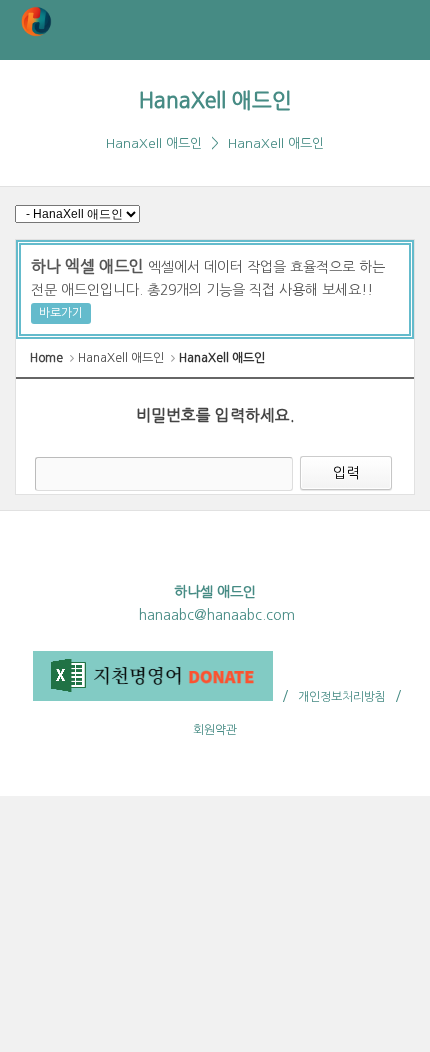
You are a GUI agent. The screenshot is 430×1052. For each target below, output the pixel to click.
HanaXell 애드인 (215, 100)
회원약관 (215, 730)
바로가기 (61, 313)
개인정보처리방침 (342, 697)
